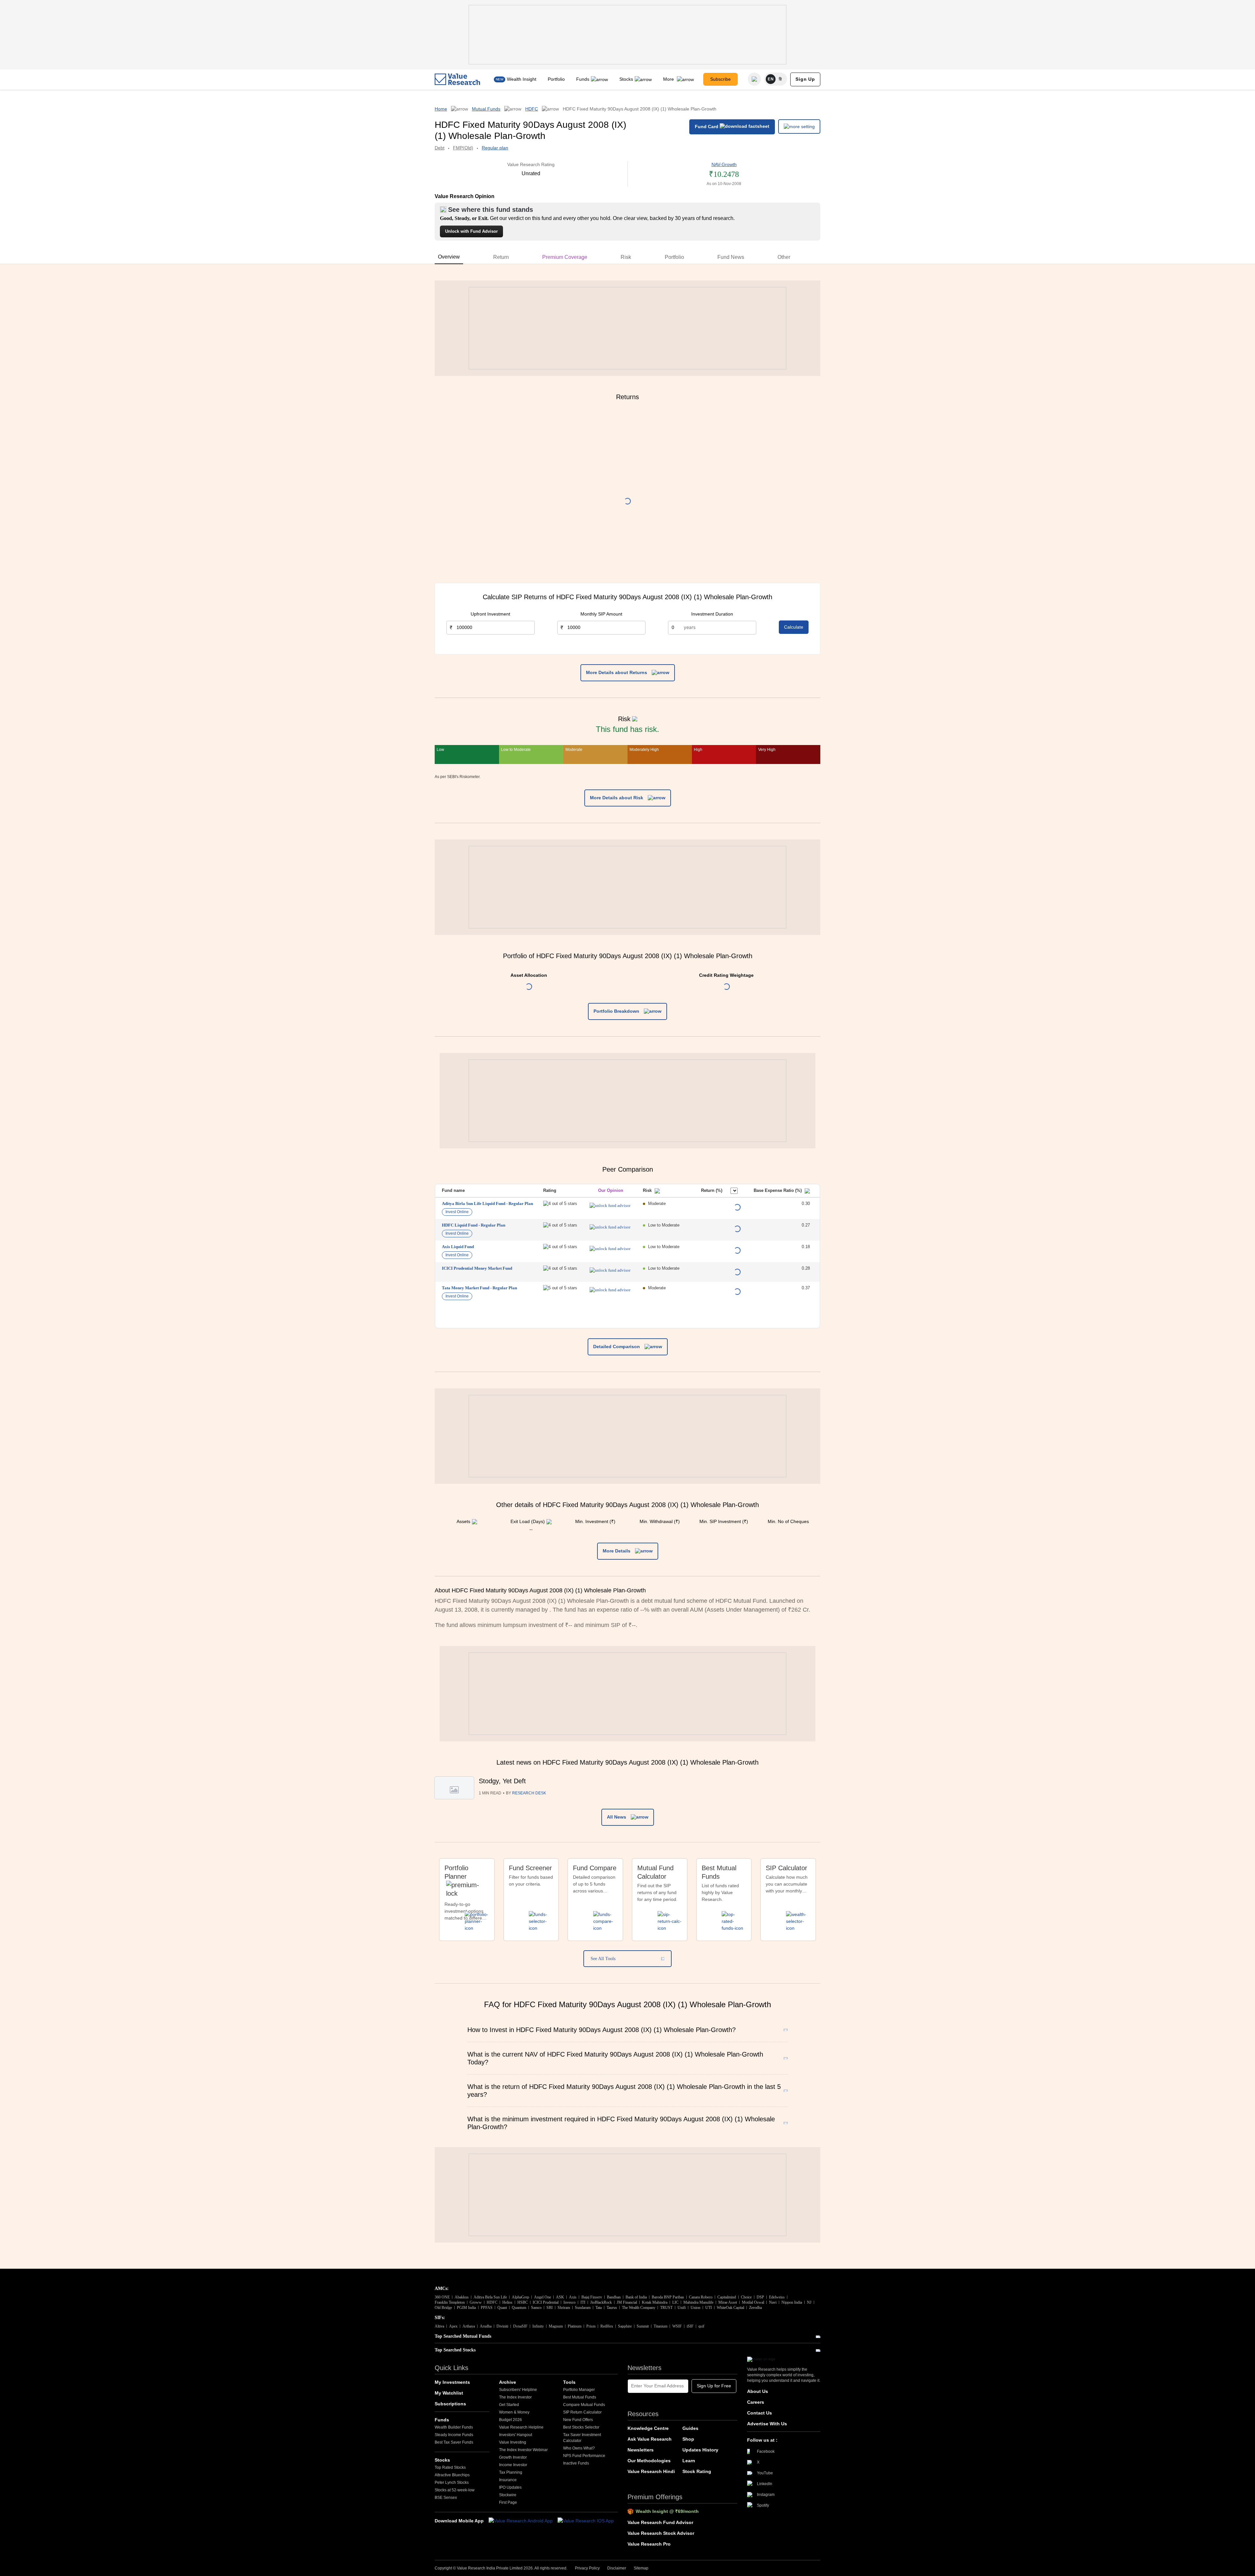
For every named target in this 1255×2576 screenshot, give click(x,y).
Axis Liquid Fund (458, 1247)
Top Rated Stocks (450, 2467)
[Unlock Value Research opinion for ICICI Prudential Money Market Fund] (610, 1270)
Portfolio (556, 79)
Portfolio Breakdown (617, 1011)
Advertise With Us (767, 2424)
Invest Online (457, 1212)
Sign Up (805, 79)
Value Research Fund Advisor (660, 2522)
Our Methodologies (649, 2461)
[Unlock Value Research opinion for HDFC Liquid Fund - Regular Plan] (610, 1227)
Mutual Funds (486, 109)
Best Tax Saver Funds (454, 2442)
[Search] (754, 79)
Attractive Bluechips (452, 2475)
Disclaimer (617, 2568)
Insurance (508, 2480)
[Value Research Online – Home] (458, 79)
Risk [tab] (626, 257)
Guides (690, 2428)
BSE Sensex (446, 2498)
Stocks (626, 79)
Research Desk (529, 1793)
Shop (688, 2439)
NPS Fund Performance (584, 2456)
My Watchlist (449, 2393)
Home (441, 109)
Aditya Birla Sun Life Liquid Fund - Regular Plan (487, 1203)
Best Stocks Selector (581, 2427)
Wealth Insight (522, 79)
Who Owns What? (579, 2448)
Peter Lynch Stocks (452, 2483)
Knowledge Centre (648, 2428)
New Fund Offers (578, 2420)
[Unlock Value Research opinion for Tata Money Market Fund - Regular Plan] (610, 1290)
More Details (617, 1551)
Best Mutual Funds (580, 2397)
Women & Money (514, 2412)
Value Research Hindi (651, 2471)
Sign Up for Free (714, 2386)
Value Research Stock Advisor (661, 2533)
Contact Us (760, 2413)
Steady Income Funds (454, 2435)
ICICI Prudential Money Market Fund (477, 1268)
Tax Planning (511, 2472)
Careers (756, 2402)
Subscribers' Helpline (518, 2390)
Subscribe (720, 79)
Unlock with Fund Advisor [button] (471, 231)
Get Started (509, 2405)
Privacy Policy (587, 2568)
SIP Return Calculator (582, 2412)
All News (617, 1817)
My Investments (452, 2382)
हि (780, 79)
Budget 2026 (510, 2420)
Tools (569, 2382)
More (669, 79)
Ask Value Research (650, 2439)
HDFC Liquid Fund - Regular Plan (474, 1225)
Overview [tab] (449, 257)
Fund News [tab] (731, 257)
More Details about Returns (617, 672)
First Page (508, 2502)
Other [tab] (784, 257)
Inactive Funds (576, 2463)
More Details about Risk (617, 798)
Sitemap (641, 2568)
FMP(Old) (463, 148)
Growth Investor (513, 2457)
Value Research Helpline (521, 2427)
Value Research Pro (649, 2544)
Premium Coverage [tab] (565, 257)
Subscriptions (450, 2404)
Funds (583, 79)
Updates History (700, 2450)
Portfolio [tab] (674, 257)
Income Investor (513, 2465)
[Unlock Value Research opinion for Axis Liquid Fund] (610, 1249)
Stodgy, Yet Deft (502, 1781)
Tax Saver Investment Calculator (582, 2438)
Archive (508, 2382)
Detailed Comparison (617, 1347)
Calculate (794, 627)
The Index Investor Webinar (523, 2450)
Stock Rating (697, 2471)
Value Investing (513, 2442)
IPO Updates (510, 2487)
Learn (689, 2461)
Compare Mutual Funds (584, 2405)
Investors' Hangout (516, 2435)
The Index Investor (515, 2397)
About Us (758, 2391)
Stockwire (508, 2495)
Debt (440, 148)
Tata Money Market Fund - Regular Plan (479, 1288)
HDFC (532, 109)
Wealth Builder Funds (454, 2427)
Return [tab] (501, 257)
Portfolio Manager (579, 2390)
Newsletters (641, 2450)
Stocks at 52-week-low (455, 2490)
